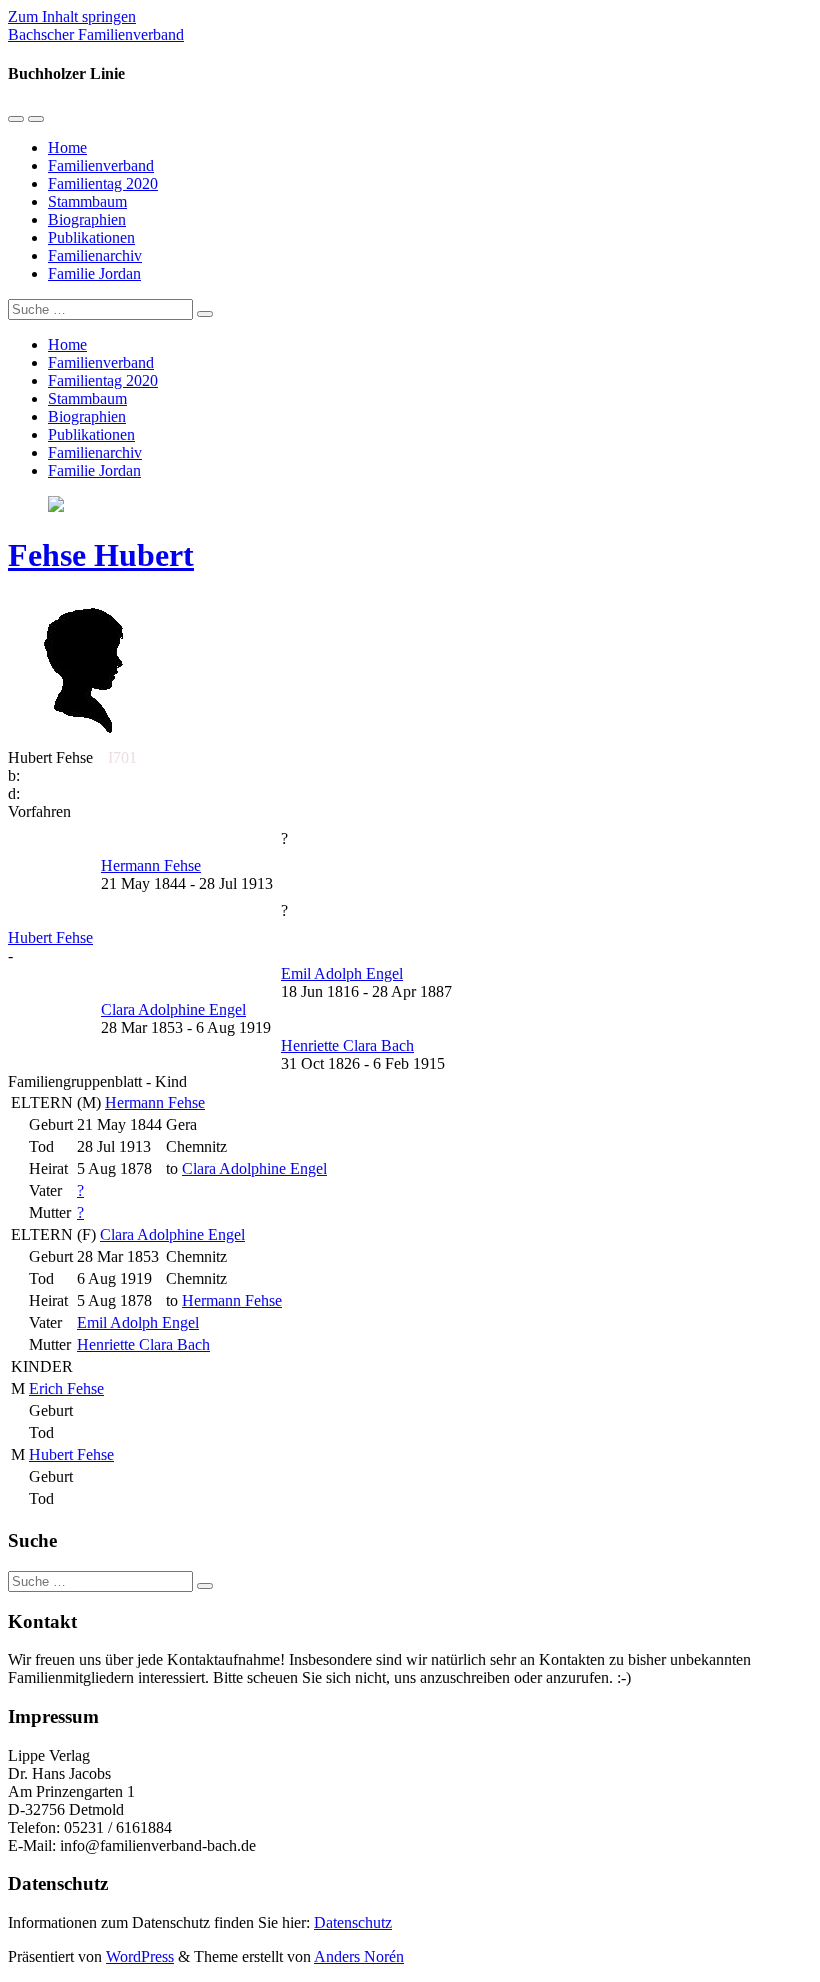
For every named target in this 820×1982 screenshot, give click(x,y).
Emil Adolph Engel (138, 1322)
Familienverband (101, 165)
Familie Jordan (94, 273)
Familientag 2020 (103, 183)
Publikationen (91, 237)
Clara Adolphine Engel (172, 1234)
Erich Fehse (66, 1388)
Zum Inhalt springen (72, 16)
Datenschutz (353, 1922)
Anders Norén (359, 1956)
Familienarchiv (95, 255)
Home (67, 147)
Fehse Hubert (101, 555)
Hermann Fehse (155, 1102)
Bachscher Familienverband (96, 34)
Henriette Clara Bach (143, 1344)
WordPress (140, 1956)
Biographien (87, 219)
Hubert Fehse (71, 1454)
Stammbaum (87, 201)
